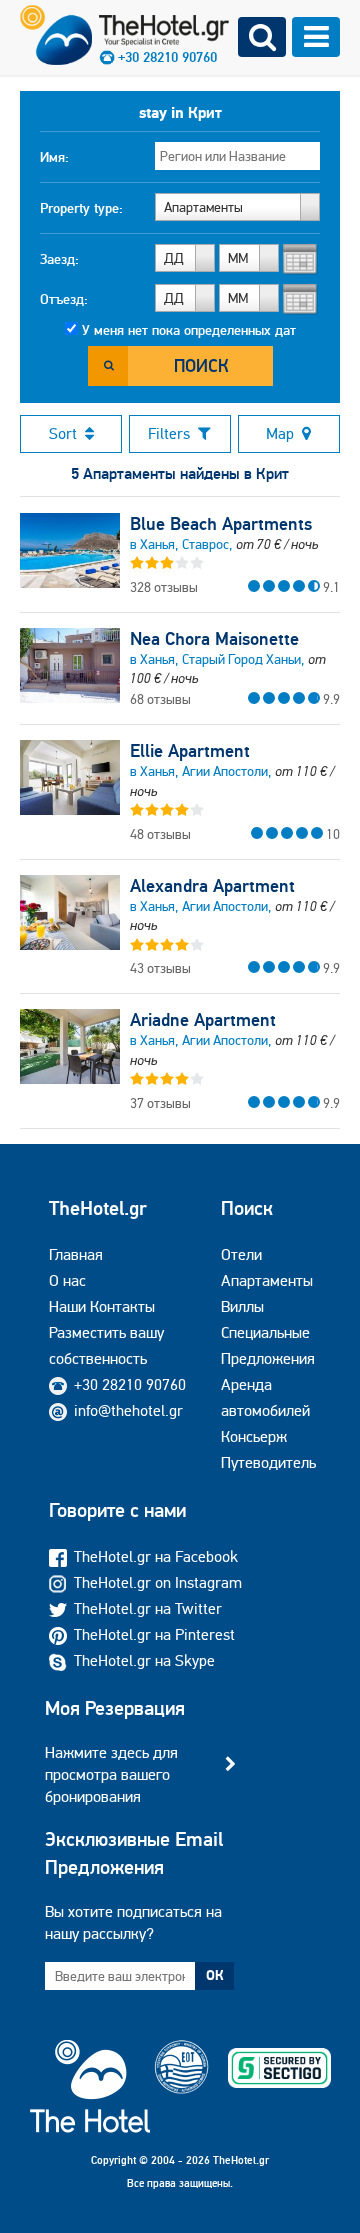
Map (280, 433)
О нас (67, 1280)
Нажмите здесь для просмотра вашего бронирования (111, 1775)
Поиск (201, 365)
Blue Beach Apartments (221, 524)
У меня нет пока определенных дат (189, 330)
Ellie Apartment (190, 751)
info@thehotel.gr (128, 1410)
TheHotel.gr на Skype (144, 1660)
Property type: (81, 208)
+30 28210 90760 (130, 1384)
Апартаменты (267, 1280)
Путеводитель (268, 1462)
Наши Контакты (102, 1306)
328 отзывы (164, 587)
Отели (241, 1254)
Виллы (242, 1306)
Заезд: (59, 259)
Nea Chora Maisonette (214, 639)
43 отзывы (160, 968)
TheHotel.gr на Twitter (148, 1608)
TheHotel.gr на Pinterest (154, 1634)
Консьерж (254, 1436)
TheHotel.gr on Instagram (158, 1582)
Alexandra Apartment (212, 886)
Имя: (54, 157)
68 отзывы (160, 699)
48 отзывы (160, 834)
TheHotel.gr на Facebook (156, 1556)
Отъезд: (64, 299)
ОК (215, 1975)
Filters (169, 433)
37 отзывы (160, 1103)
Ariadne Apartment (203, 1020)
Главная (76, 1254)
